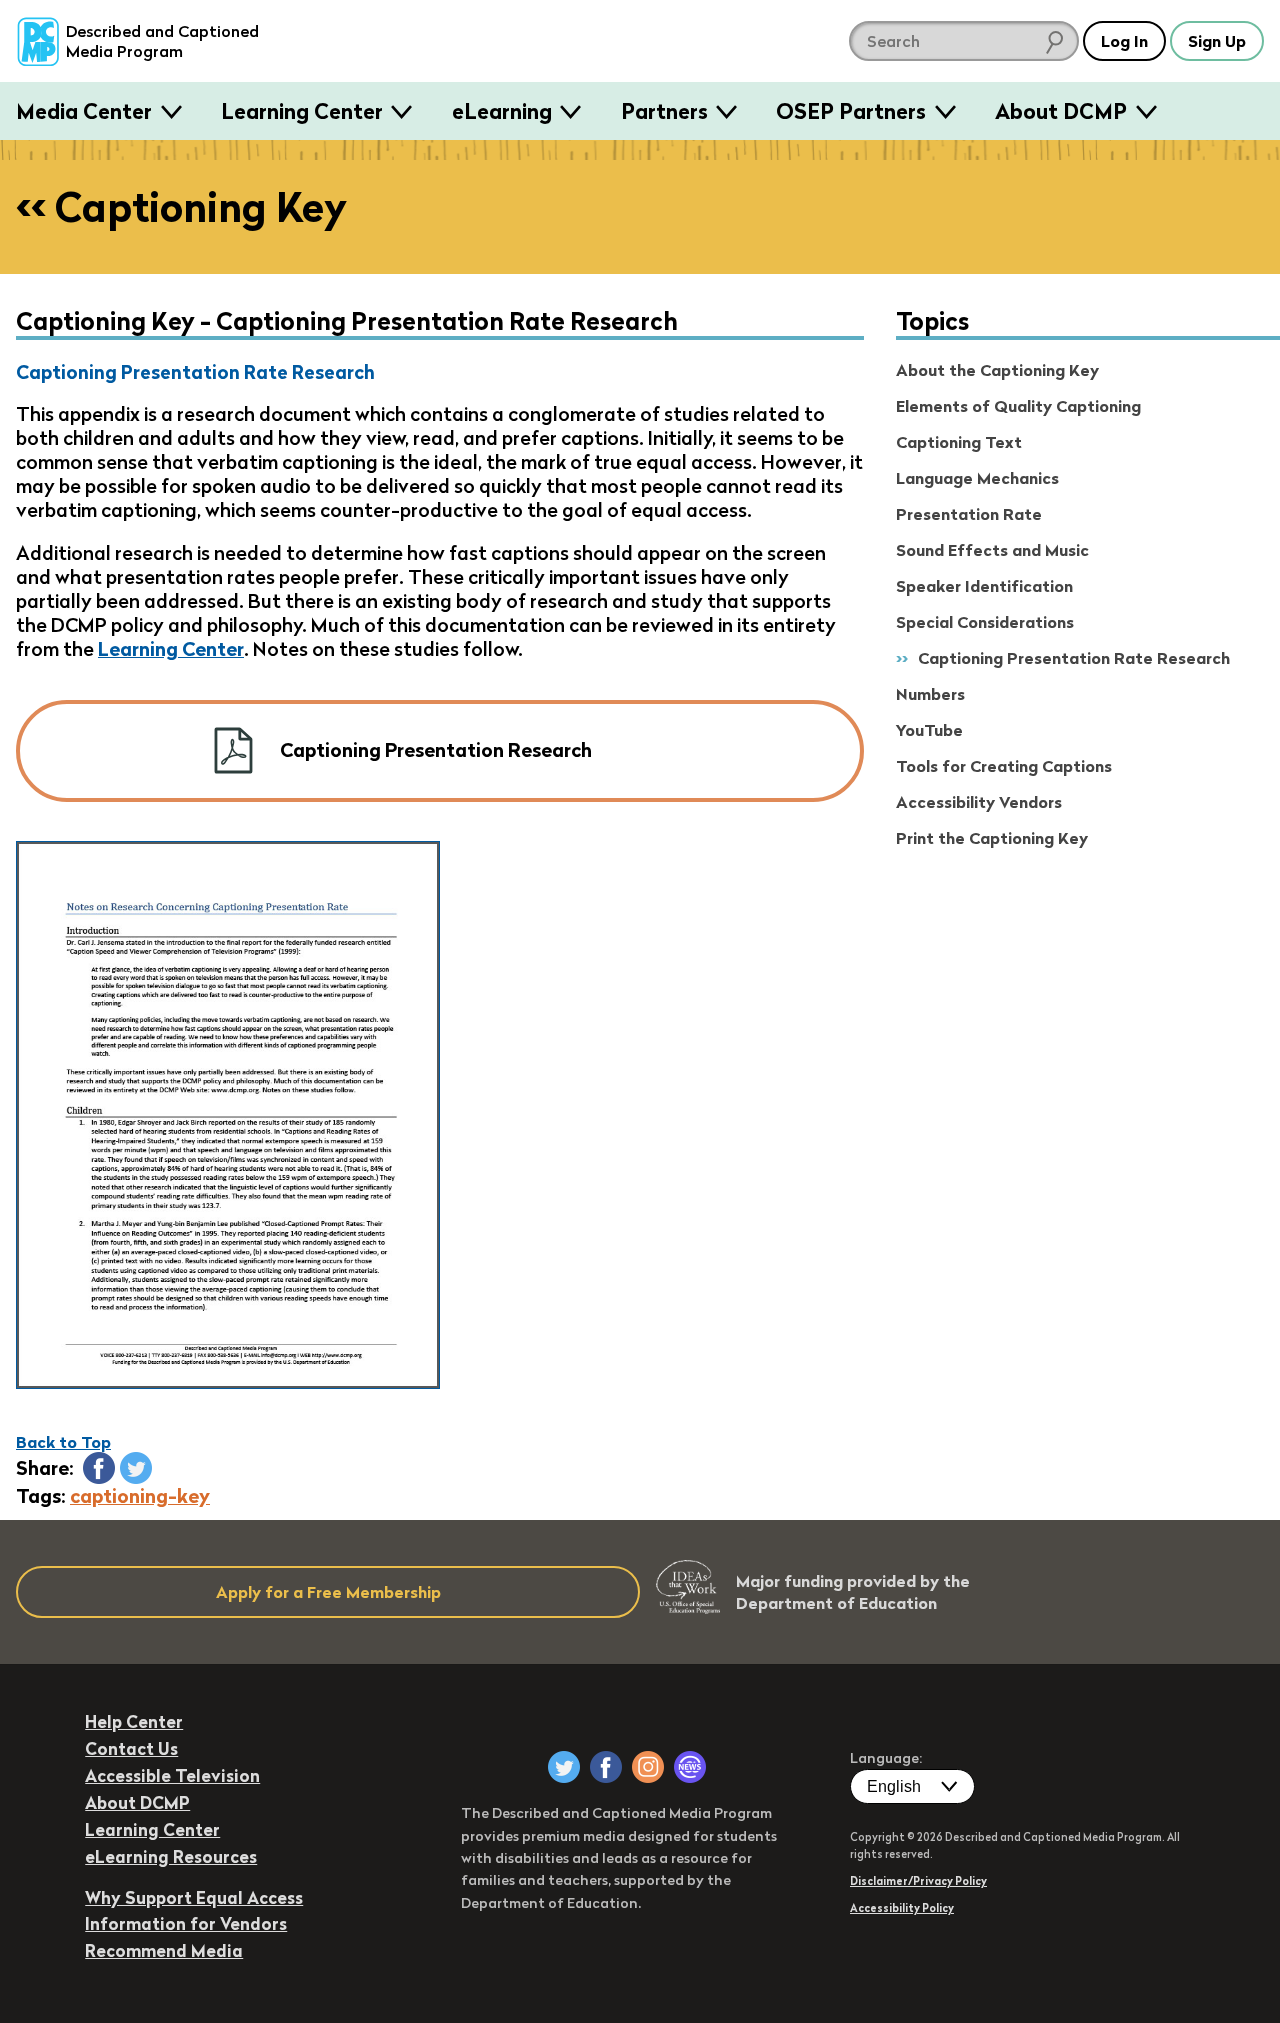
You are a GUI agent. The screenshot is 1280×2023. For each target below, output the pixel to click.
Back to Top (63, 1442)
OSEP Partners (851, 111)
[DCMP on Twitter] (564, 1767)
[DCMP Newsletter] (690, 1767)
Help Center (134, 1721)
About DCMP (1061, 111)
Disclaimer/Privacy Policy (918, 1881)
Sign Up (1217, 41)
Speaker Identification (984, 586)
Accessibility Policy (902, 1908)
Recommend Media (164, 1950)
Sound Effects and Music (992, 550)
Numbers (930, 694)
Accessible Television (172, 1775)
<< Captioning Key (181, 207)
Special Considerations (985, 622)
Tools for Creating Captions (1004, 766)
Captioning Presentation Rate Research (1074, 658)
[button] (99, 1468)
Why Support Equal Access (194, 1897)
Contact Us (131, 1748)
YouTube (929, 730)
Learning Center (302, 111)
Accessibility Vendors (979, 802)
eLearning (502, 111)
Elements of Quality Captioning (1018, 406)
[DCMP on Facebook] (606, 1767)
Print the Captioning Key (992, 838)
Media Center (84, 111)
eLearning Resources (171, 1856)
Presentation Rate (969, 514)
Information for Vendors (186, 1923)
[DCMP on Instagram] (648, 1767)
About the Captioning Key (997, 370)
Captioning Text (959, 442)
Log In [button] (1124, 41)
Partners (664, 111)
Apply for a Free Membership (328, 1592)
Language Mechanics (977, 478)
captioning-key (140, 1496)
